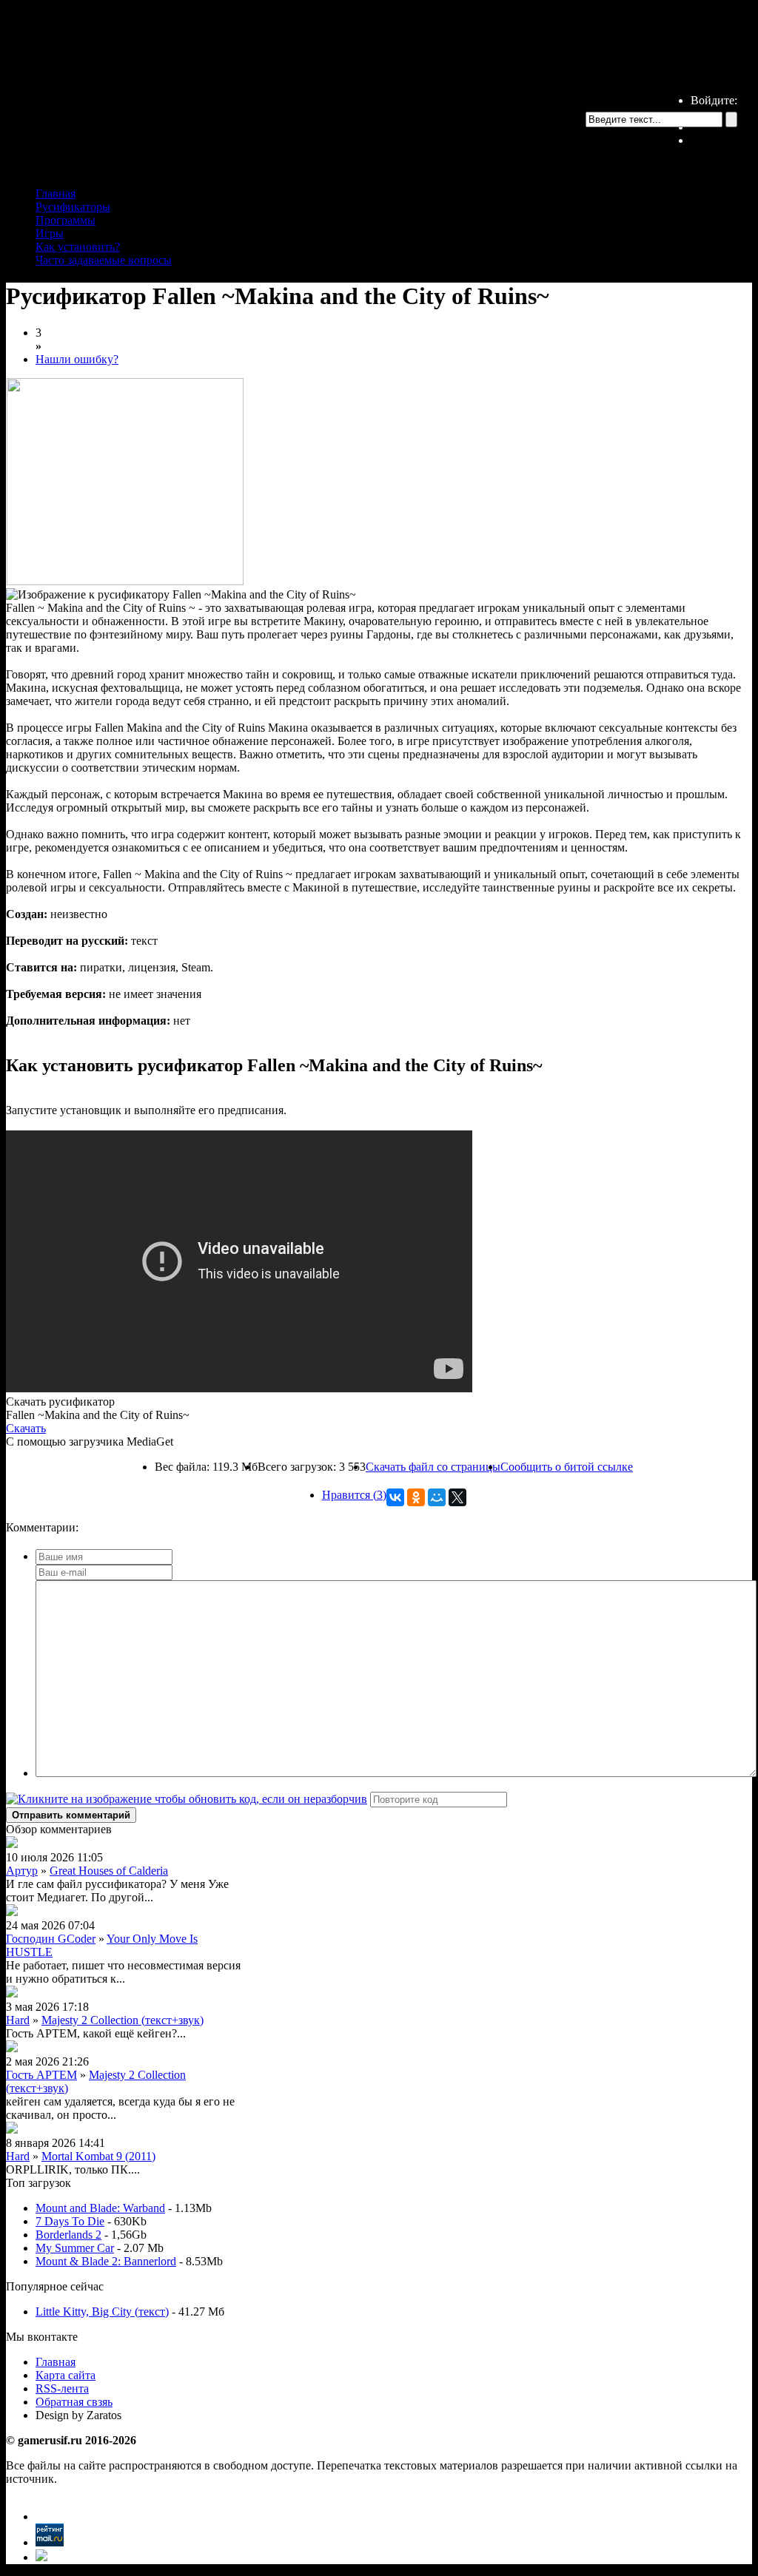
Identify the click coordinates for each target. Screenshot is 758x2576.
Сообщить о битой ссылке (567, 1467)
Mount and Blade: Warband (100, 2208)
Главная (56, 193)
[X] (457, 1497)
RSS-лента (62, 2388)
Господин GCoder (51, 1939)
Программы (66, 220)
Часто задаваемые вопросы (104, 260)
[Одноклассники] (416, 1497)
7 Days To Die (70, 2221)
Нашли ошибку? (77, 359)
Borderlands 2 (68, 2235)
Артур (22, 1871)
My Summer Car (75, 2248)
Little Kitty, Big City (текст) (102, 2312)
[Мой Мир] (437, 1497)
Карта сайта (66, 2375)
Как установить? (78, 247)
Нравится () (354, 1495)
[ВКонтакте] (395, 1497)
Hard (18, 2020)
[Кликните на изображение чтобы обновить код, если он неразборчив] (187, 1799)
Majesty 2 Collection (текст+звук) (123, 2020)
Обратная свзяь (74, 2402)
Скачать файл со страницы (433, 1467)
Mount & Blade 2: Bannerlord (106, 2261)
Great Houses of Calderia (109, 1871)
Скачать (26, 1428)
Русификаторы (73, 207)
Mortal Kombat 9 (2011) (98, 2156)
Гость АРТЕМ (41, 2075)
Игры (50, 233)
